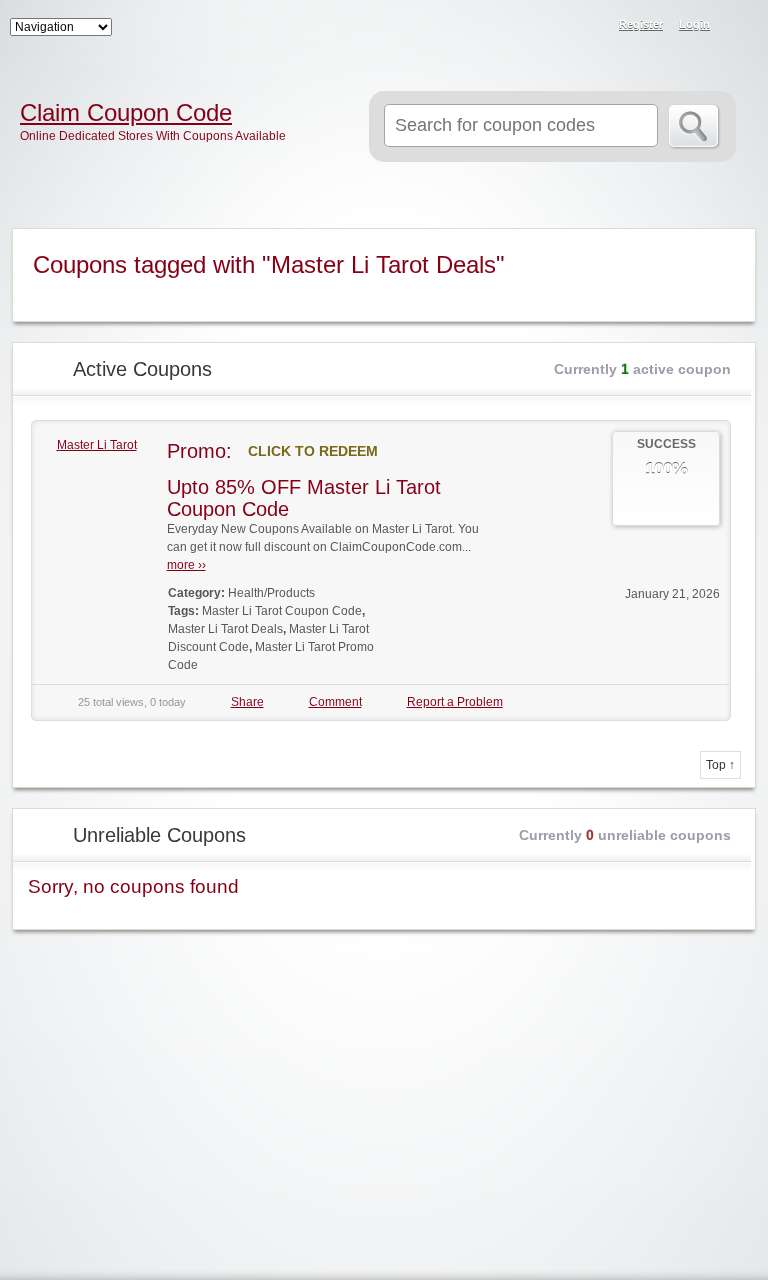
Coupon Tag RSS (728, 245)
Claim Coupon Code (126, 113)
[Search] (694, 127)
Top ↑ (720, 765)
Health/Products (271, 593)
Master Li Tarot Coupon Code (282, 611)
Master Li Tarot (97, 445)
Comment (335, 702)
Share (247, 702)
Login (694, 24)
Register (641, 24)
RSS (740, 26)
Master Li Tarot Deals (225, 629)
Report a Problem (455, 702)
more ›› (186, 565)
